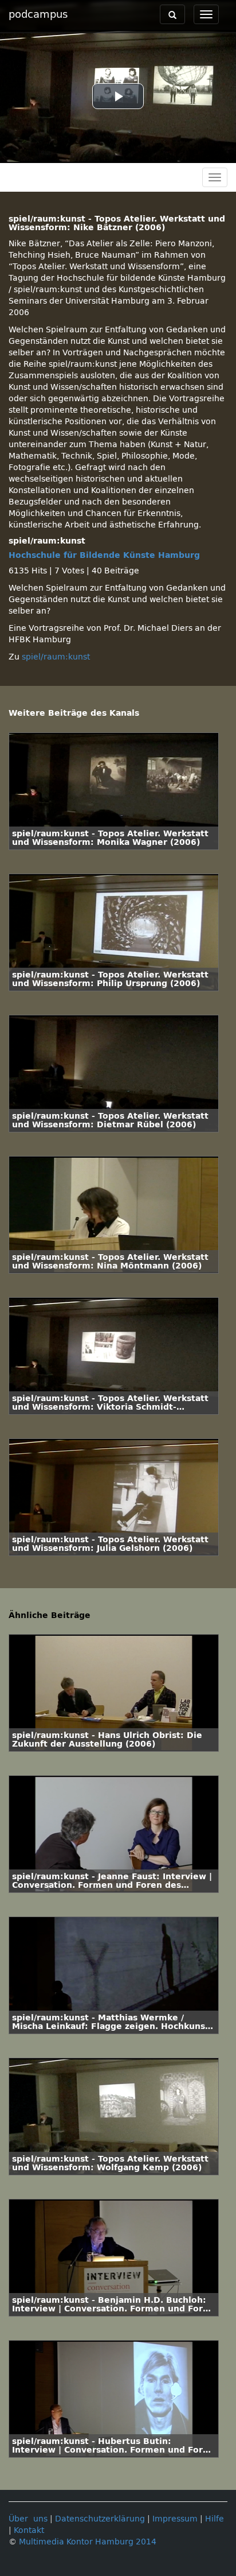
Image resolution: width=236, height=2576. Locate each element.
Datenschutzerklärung (100, 2519)
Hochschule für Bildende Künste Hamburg (104, 555)
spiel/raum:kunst (56, 657)
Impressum (175, 2519)
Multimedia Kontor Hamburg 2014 (88, 2542)
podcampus (38, 14)
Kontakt (29, 2530)
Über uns (28, 2519)
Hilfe (215, 2519)
